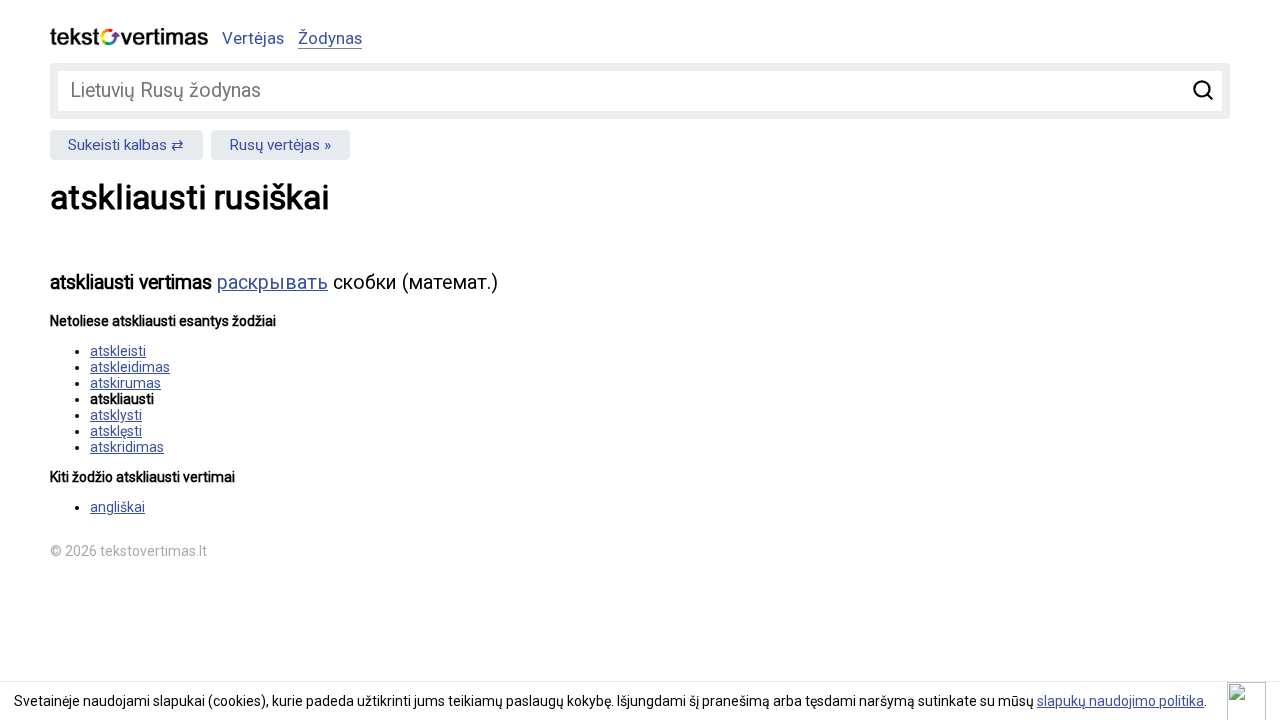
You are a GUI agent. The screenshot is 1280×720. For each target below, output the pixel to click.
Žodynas (330, 38)
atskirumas (125, 383)
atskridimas (127, 447)
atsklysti (116, 415)
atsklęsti (116, 431)
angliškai (117, 507)
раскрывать (272, 282)
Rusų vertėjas (274, 145)
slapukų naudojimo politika (1120, 701)
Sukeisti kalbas (117, 145)
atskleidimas (130, 367)
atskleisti (118, 351)
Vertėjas (253, 38)
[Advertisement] (1020, 396)
